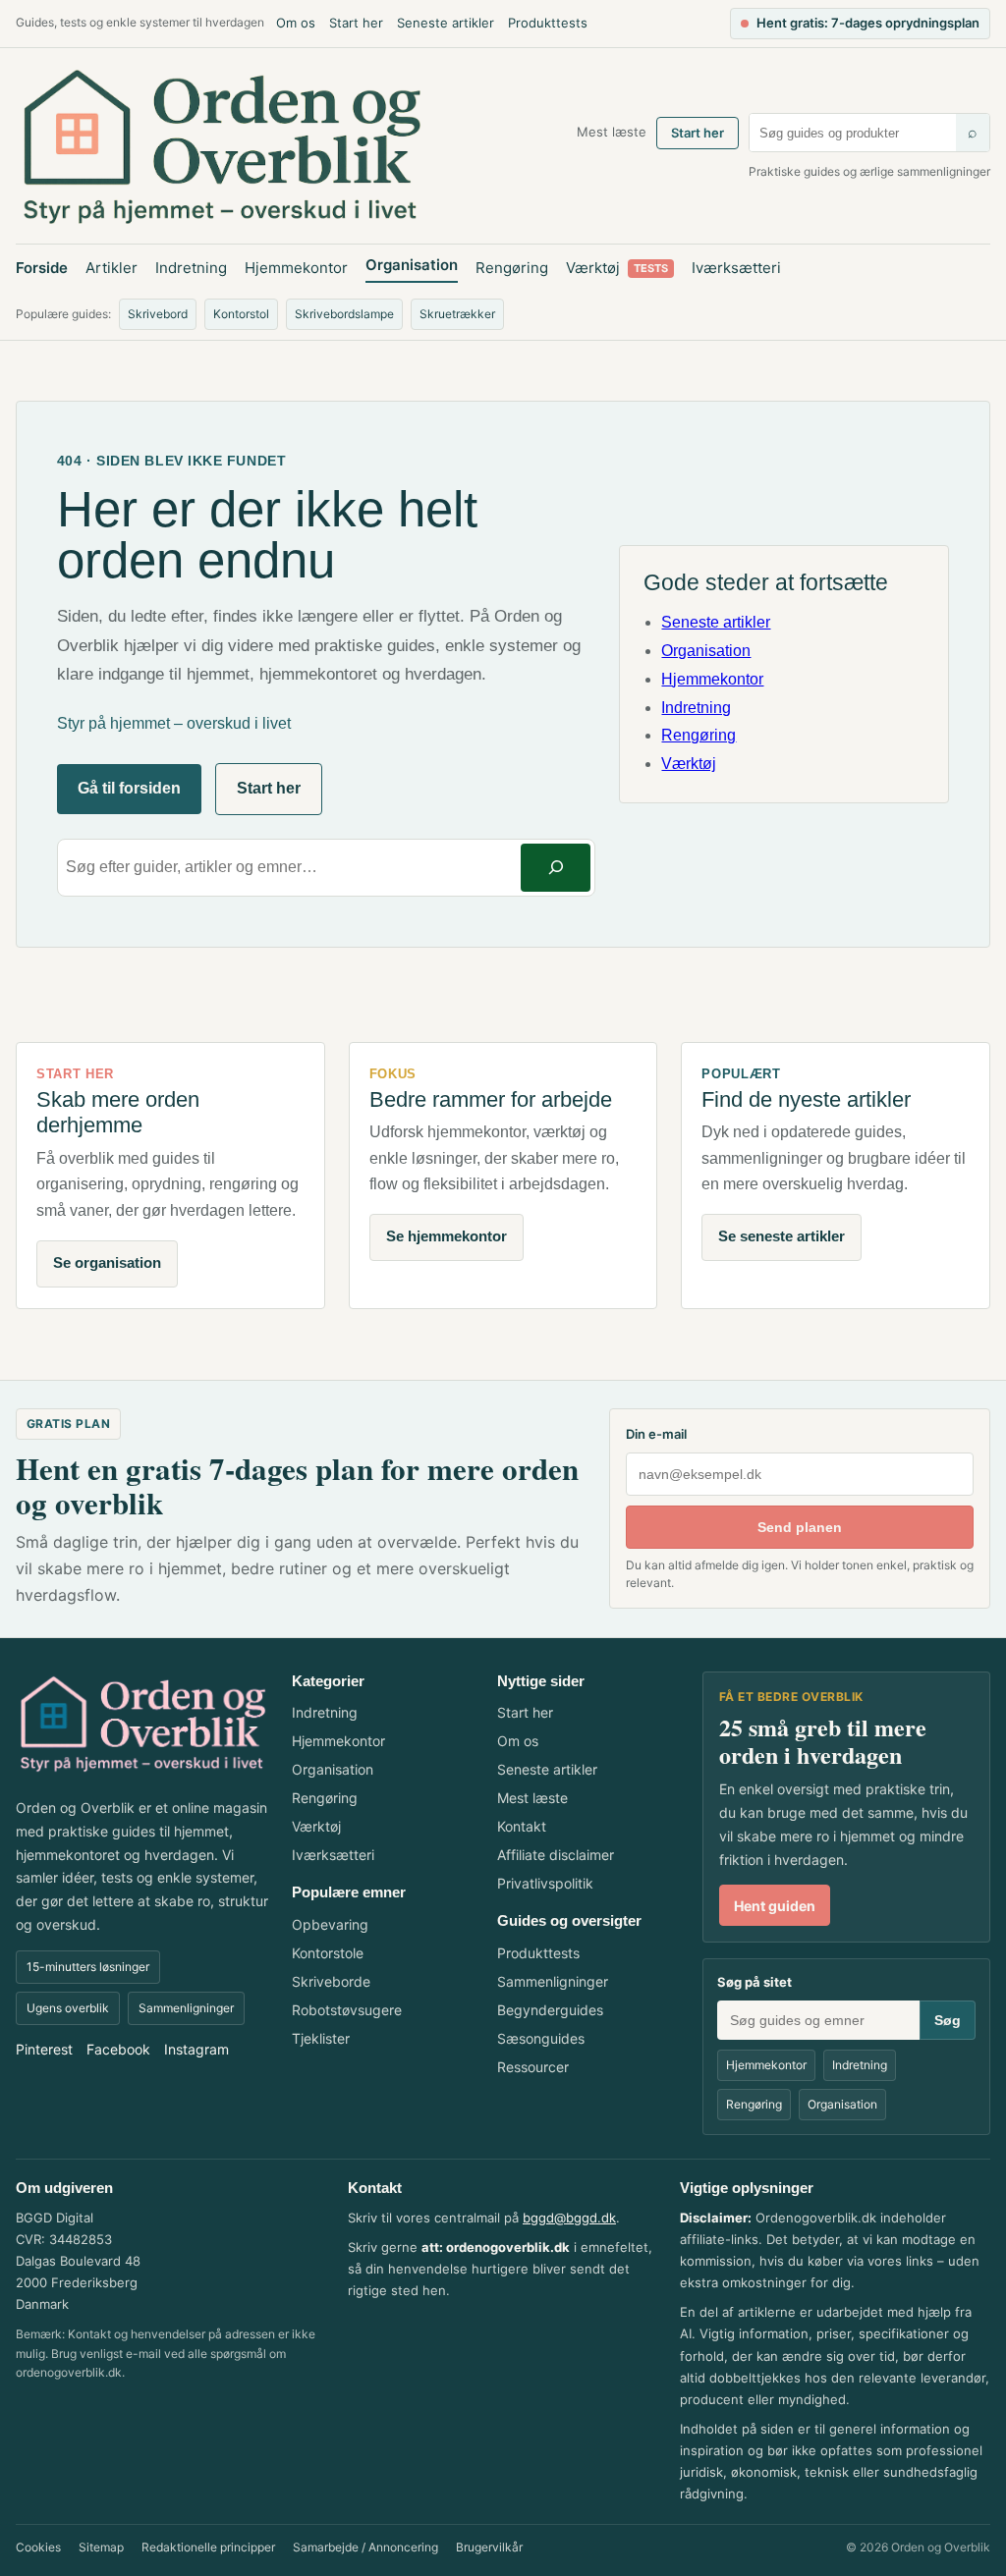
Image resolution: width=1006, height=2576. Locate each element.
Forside (42, 268)
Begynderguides (550, 2010)
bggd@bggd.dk (569, 2218)
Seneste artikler (446, 23)
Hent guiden (775, 1906)
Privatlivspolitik (545, 1883)
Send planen (800, 1527)
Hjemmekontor (296, 268)
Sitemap (101, 2547)
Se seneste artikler (782, 1236)
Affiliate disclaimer (556, 1855)
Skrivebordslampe (344, 314)
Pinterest (44, 2049)
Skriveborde (331, 1981)
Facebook (118, 2049)
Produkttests (548, 23)
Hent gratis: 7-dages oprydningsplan (868, 23)
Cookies (38, 2547)
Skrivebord (158, 314)
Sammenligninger (186, 2008)
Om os (296, 23)
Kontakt (522, 1826)
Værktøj (617, 268)
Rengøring (512, 268)
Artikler (112, 268)
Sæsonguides (541, 2038)
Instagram (196, 2049)
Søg (948, 2020)
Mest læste (612, 132)
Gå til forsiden (129, 788)
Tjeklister (321, 2038)
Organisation (412, 265)
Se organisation (107, 1262)
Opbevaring (330, 1924)
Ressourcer (533, 2067)
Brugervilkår (489, 2547)
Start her (356, 23)
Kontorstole (328, 1953)
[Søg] (556, 868)
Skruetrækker (457, 314)
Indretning (191, 268)
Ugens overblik (68, 2008)
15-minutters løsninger (88, 1967)
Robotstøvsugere (347, 2010)
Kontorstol (241, 314)
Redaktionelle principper (208, 2547)
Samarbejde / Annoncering (365, 2547)
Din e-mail (656, 1434)
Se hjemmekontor (447, 1236)
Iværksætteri (736, 268)
